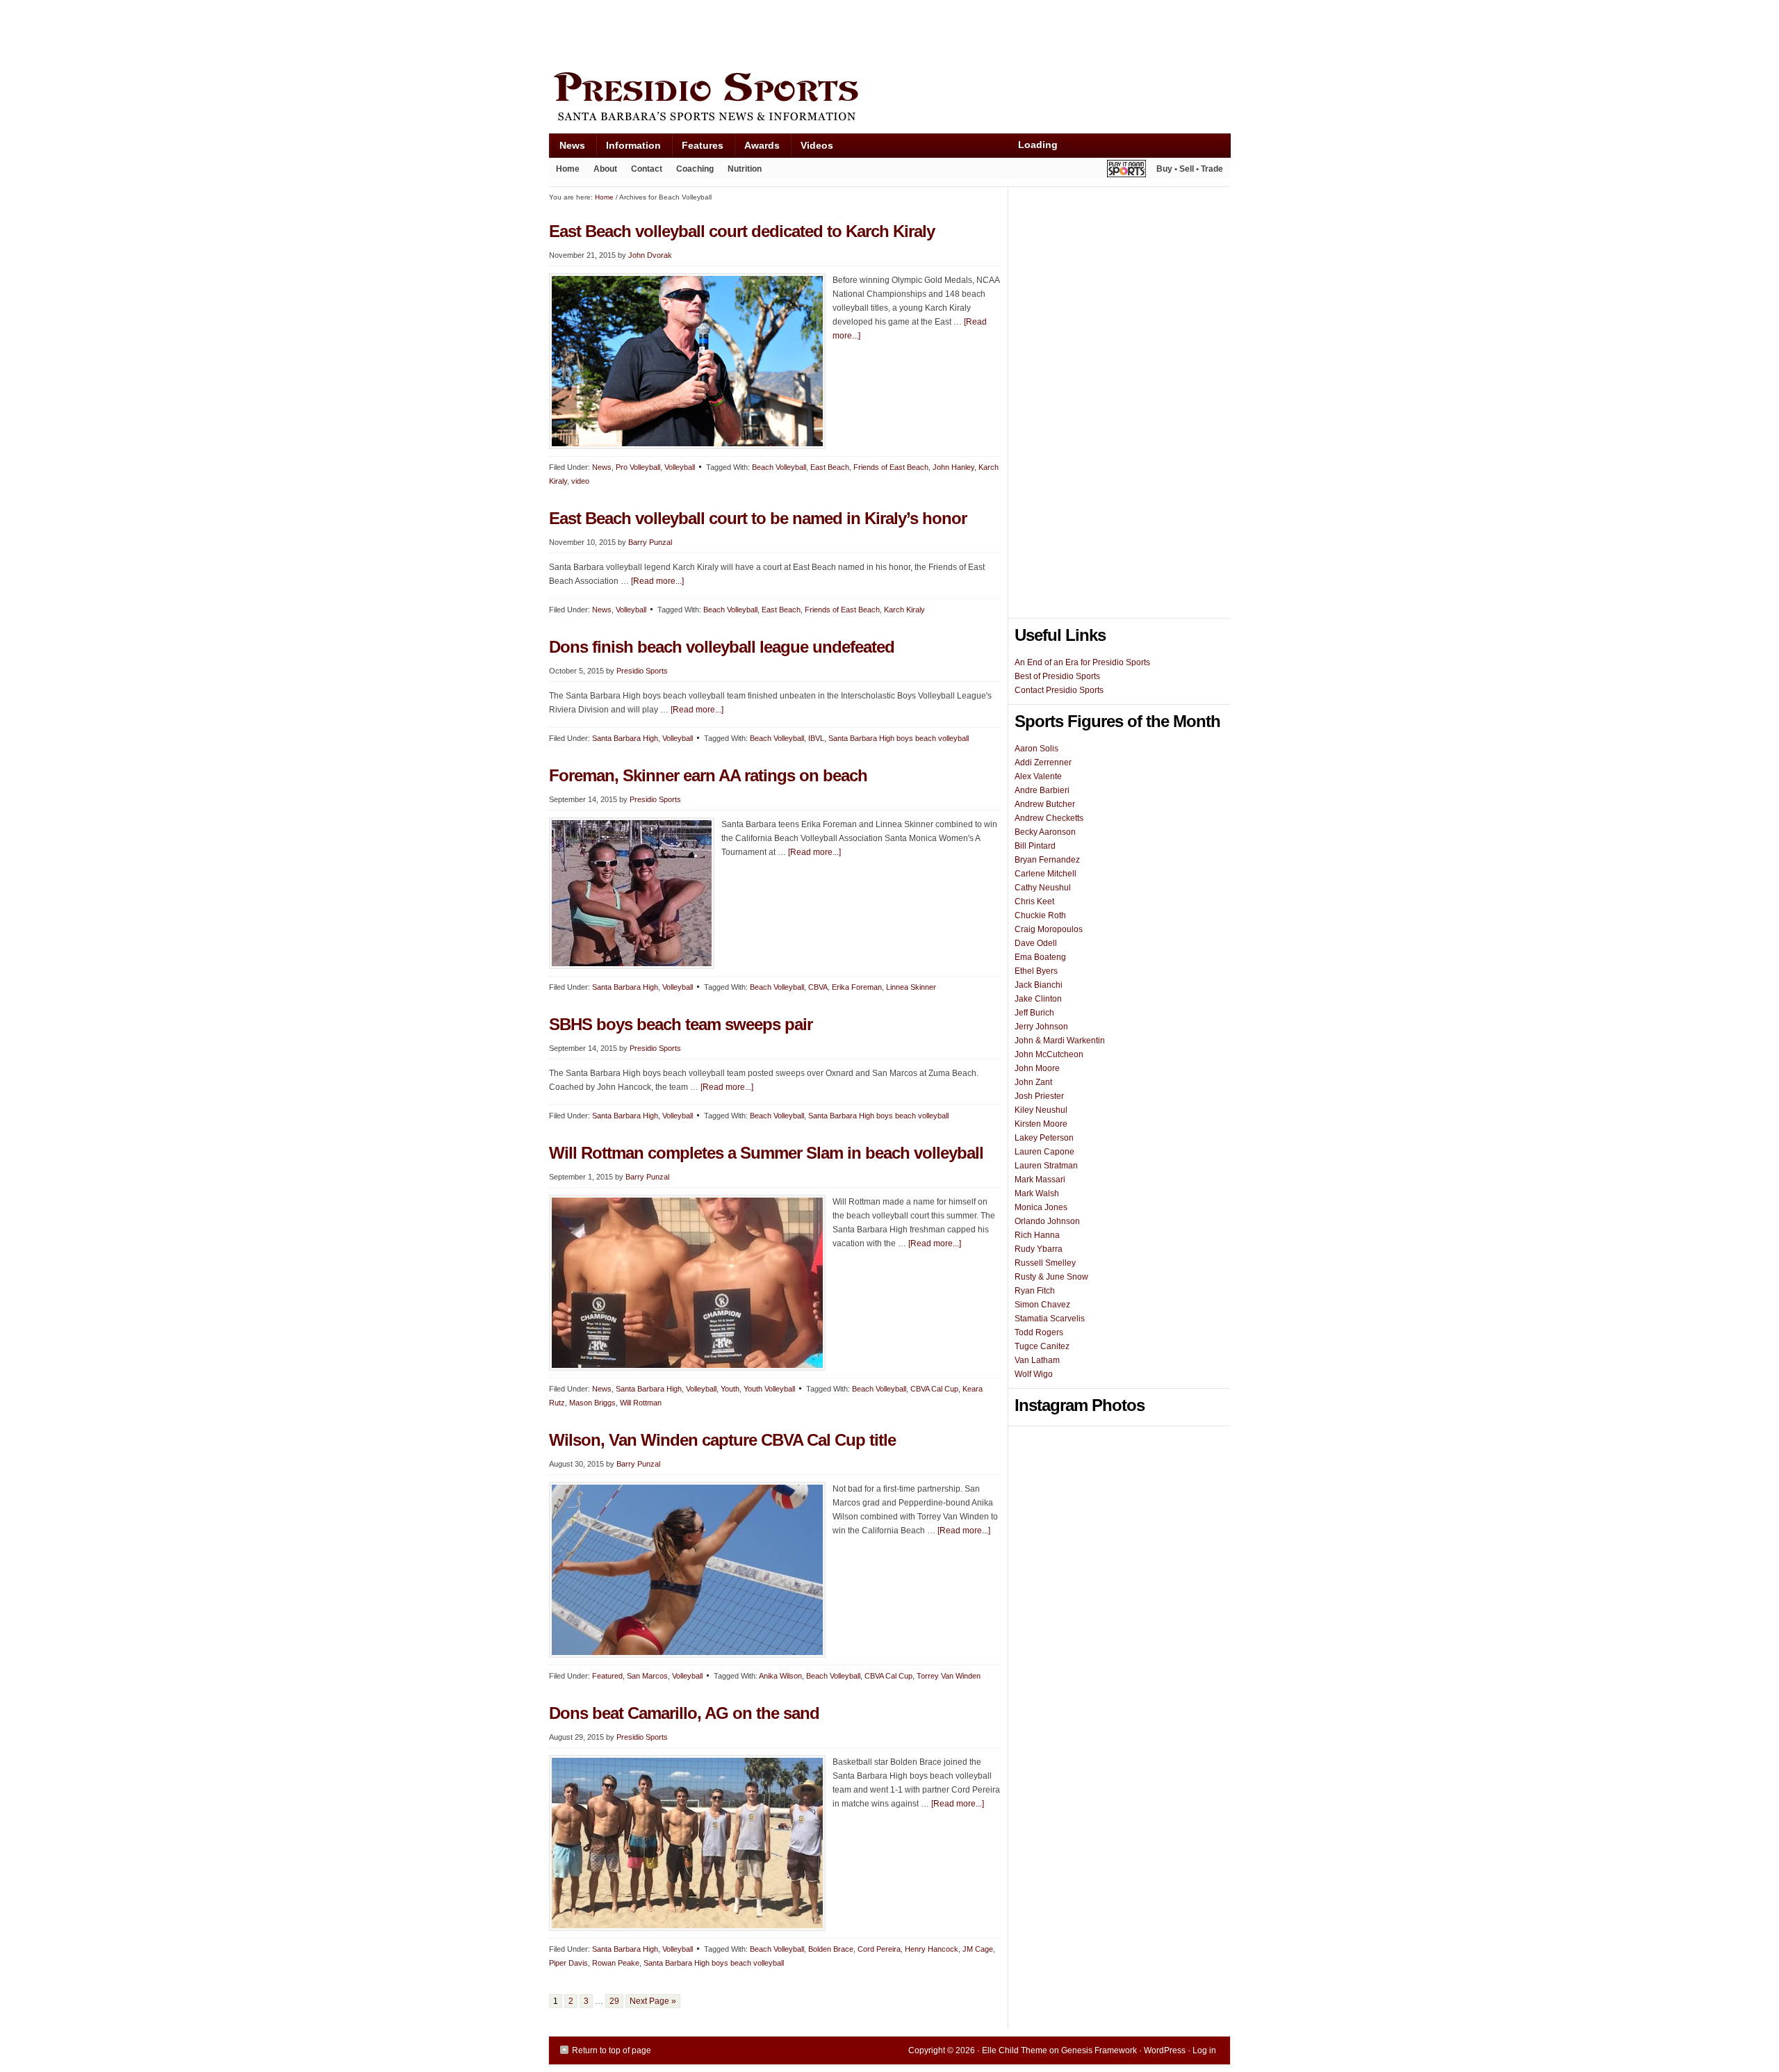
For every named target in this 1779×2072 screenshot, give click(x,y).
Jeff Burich (1034, 1013)
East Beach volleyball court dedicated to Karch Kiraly (742, 231)
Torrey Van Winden (949, 1676)
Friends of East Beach (891, 467)
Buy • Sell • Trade (1190, 169)
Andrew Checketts (1049, 818)
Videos (817, 145)
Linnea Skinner (911, 987)
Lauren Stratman (1046, 1166)
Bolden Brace (831, 1949)
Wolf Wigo (1034, 1374)
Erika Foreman (857, 987)
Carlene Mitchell (1046, 874)
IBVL (816, 738)
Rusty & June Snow (1051, 1277)
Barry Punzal (650, 542)
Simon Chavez (1042, 1305)
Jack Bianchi (1039, 985)
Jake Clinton (1038, 999)
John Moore (1037, 1068)
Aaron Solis (1036, 749)
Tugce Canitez (1042, 1346)
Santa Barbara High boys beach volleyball (899, 738)
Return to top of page (612, 2050)
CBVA (818, 987)
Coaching (695, 169)
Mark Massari (1040, 1180)
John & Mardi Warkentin (1060, 1041)
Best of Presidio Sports (1057, 676)
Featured (607, 1676)
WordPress (1165, 2050)
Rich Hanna (1037, 1235)
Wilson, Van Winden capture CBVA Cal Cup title (722, 1440)
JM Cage (978, 1949)
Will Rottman (641, 1403)
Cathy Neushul (1043, 888)
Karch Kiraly (904, 610)
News (567, 148)
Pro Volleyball (638, 467)
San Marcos (647, 1676)
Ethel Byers (1036, 971)
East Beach (830, 467)
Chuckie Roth (1040, 915)
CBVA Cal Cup (934, 1389)
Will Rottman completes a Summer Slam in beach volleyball (766, 1153)
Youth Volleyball (769, 1389)
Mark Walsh (1037, 1193)
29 (614, 2001)
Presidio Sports (889, 99)
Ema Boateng (1040, 957)
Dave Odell (1036, 943)
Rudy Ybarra (1039, 1249)
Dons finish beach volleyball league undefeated (722, 647)
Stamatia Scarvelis (1050, 1319)
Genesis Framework (1099, 2050)
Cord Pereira (879, 1949)
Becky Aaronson (1045, 832)
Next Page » (653, 2001)
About (602, 172)
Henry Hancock (932, 1949)
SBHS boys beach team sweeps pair (681, 1024)
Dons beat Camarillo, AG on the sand (684, 1713)
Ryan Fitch (1035, 1291)
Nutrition (745, 169)
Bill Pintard (1035, 846)
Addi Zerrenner (1043, 762)
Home (568, 169)
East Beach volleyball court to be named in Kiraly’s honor (758, 518)
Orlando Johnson (1047, 1221)
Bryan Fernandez (1047, 860)
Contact (647, 169)
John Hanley (953, 467)
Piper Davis (568, 1963)
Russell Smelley (1045, 1263)
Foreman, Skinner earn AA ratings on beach (708, 775)
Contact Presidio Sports (1059, 690)
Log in (1204, 2050)
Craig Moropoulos (1049, 929)
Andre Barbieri (1042, 790)
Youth (730, 1389)
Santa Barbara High (625, 738)
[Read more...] (657, 581)
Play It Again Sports (1126, 171)
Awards (757, 148)
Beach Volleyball (779, 467)
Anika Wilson (780, 1676)
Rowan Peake (616, 1963)
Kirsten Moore (1041, 1124)
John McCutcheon (1049, 1054)
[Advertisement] (802, 33)
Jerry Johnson (1041, 1027)
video (580, 481)
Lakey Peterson (1044, 1138)
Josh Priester (1039, 1096)
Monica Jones (1041, 1207)
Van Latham (1037, 1360)
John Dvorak (650, 255)
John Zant (1033, 1082)
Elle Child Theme (1015, 2050)
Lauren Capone (1044, 1152)
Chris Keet (1034, 902)
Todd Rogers (1039, 1332)
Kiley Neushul (1041, 1110)
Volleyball (680, 467)
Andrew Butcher (1045, 804)
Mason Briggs (592, 1403)
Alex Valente (1038, 776)
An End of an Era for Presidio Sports (1082, 662)
